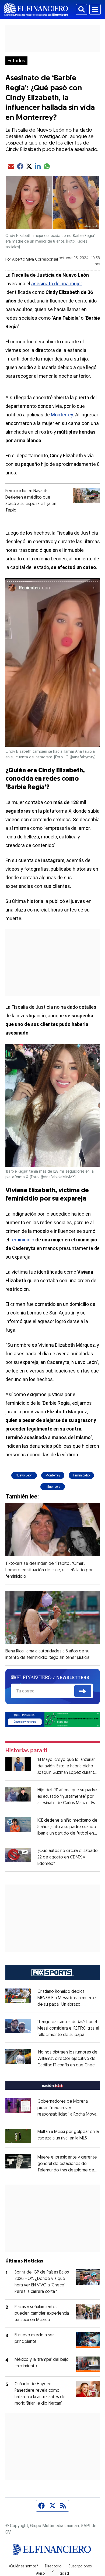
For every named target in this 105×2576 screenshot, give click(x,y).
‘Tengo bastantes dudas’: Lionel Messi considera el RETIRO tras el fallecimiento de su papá (68, 2029)
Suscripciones (80, 2567)
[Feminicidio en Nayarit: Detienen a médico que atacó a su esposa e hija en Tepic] (86, 495)
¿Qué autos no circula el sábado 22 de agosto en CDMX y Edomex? (68, 1857)
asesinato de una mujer (57, 284)
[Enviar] (83, 1691)
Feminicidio (81, 1475)
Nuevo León (24, 1475)
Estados (16, 61)
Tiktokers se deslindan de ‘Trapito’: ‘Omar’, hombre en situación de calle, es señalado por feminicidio (49, 1570)
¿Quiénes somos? (23, 2567)
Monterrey (62, 415)
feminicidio (22, 1240)
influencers (53, 1487)
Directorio (53, 2567)
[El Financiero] (36, 9)
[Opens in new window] (18, 2136)
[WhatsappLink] (53, 1719)
